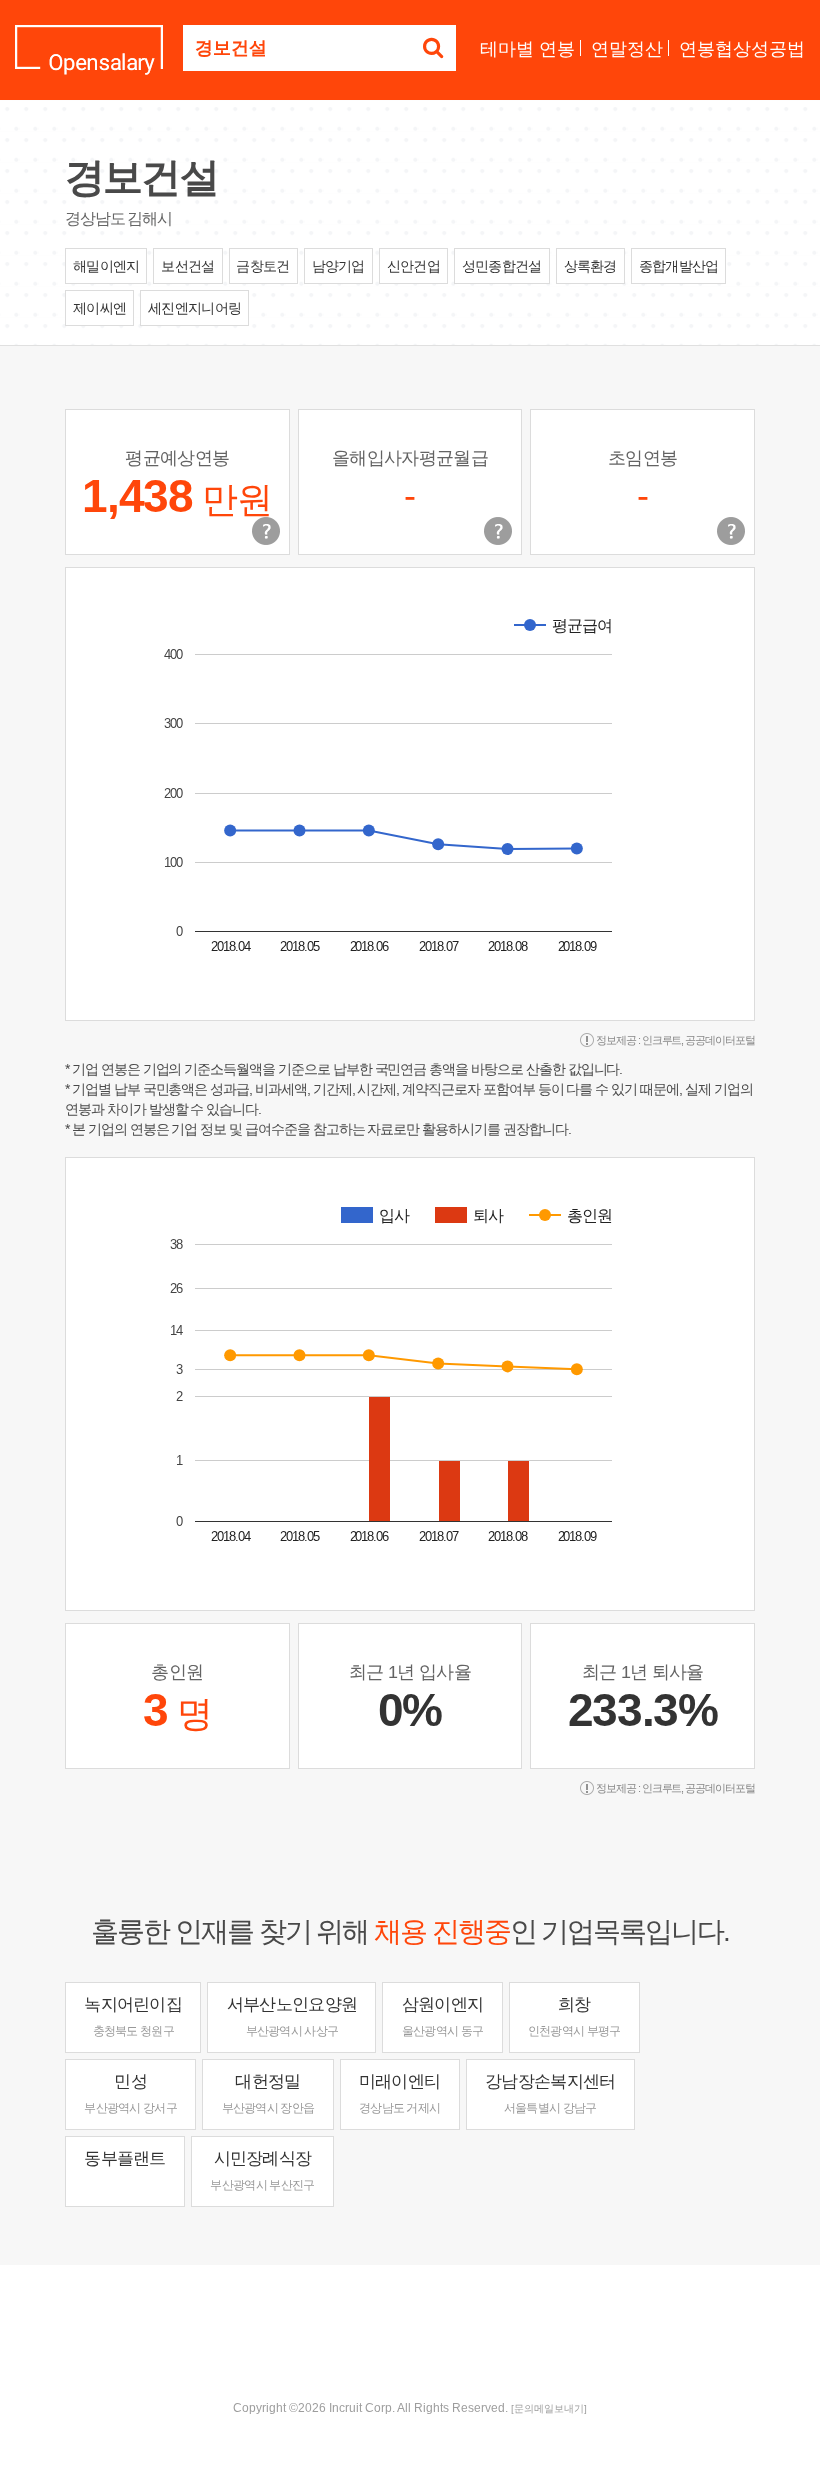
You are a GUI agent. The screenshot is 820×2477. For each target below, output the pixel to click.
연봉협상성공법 (742, 49)
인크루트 (662, 1040)
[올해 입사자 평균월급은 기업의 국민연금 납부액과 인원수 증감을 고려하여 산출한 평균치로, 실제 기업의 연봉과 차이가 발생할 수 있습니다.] (498, 531)
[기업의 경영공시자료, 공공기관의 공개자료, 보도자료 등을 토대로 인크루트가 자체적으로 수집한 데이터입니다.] (731, 531)
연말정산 (627, 49)
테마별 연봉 (527, 49)
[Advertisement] (410, 2330)
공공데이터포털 (720, 1040)
